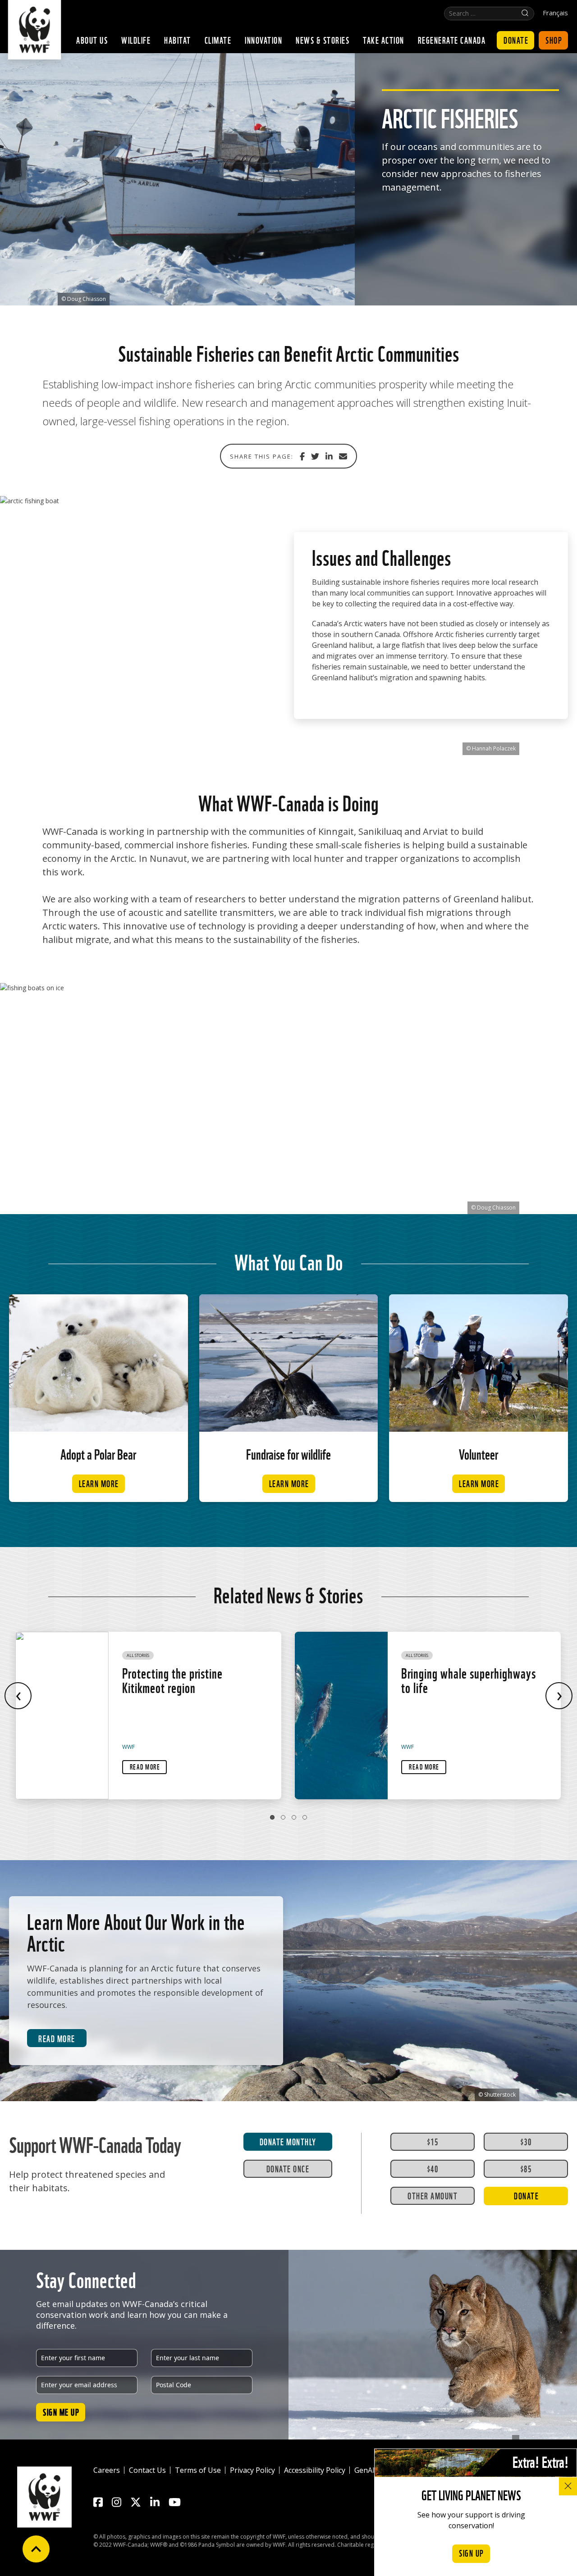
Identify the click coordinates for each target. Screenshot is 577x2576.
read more (57, 2038)
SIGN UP (472, 2553)
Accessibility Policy (315, 2470)
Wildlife (136, 40)
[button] (272, 1817)
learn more (99, 1483)
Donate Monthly (288, 2141)
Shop (554, 40)
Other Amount (433, 2195)
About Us (92, 40)
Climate (218, 40)
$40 (433, 2168)
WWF (128, 1747)
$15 (433, 2141)
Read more (145, 1766)
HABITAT (178, 40)
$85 (526, 2168)
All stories (138, 1655)
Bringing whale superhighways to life (469, 1679)
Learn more (289, 1483)
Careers (107, 2470)
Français (555, 13)
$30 (526, 2141)
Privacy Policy (252, 2470)
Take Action (384, 40)
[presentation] (18, 1696)
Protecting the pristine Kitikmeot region (172, 1679)
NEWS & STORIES (323, 40)
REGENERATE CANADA (452, 40)
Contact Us (147, 2470)
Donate (516, 40)
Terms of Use (198, 2470)
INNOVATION (263, 40)
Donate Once (288, 2168)
